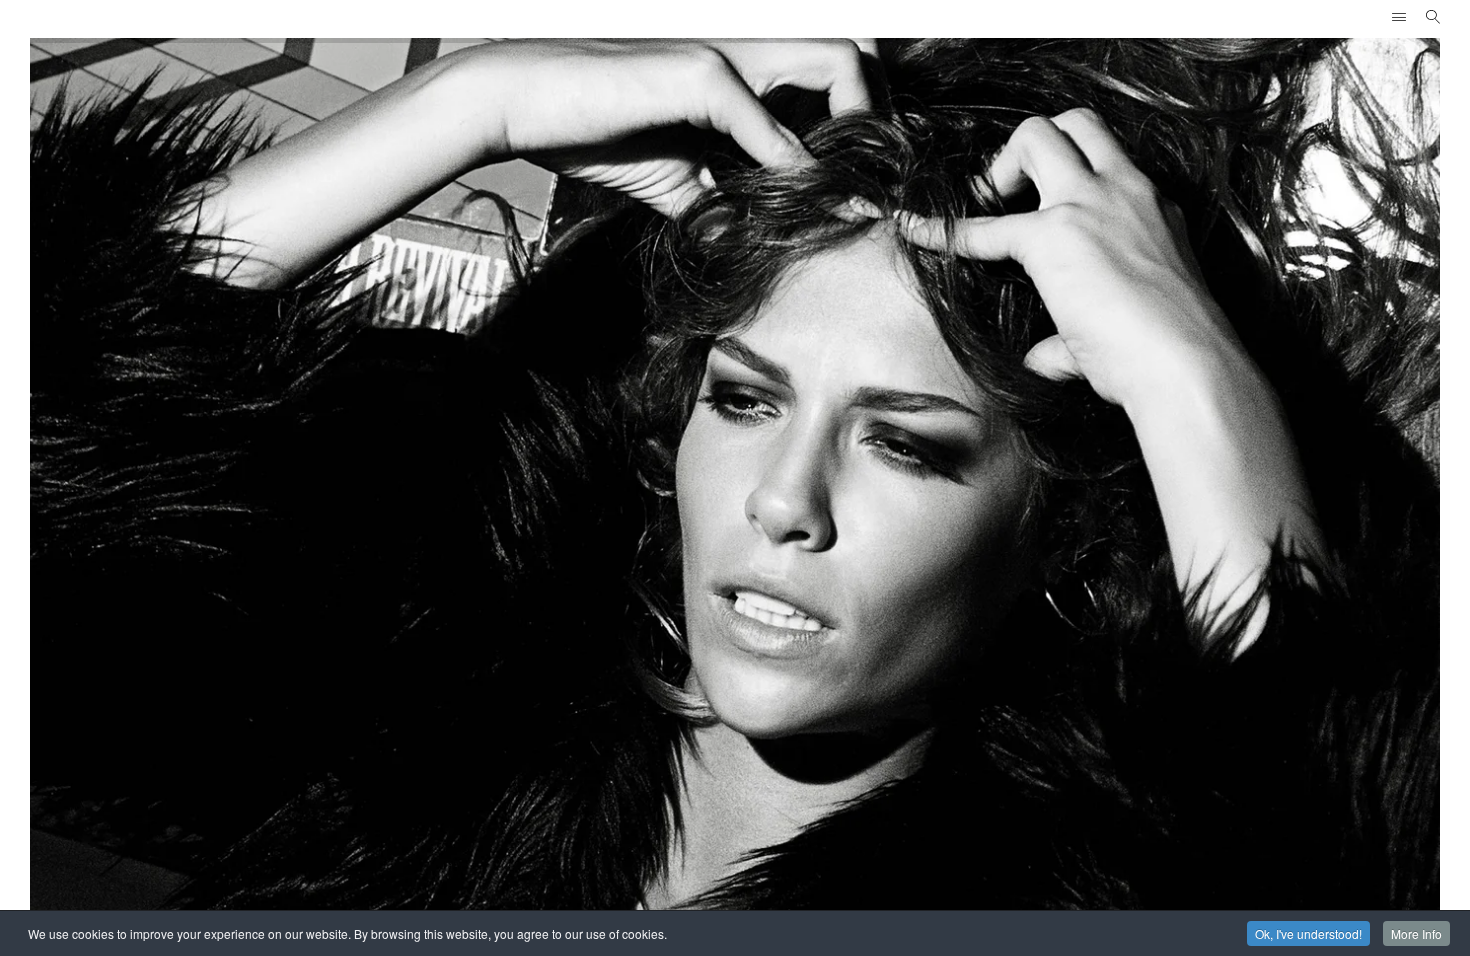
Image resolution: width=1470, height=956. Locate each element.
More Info (1416, 933)
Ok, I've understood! (1308, 933)
